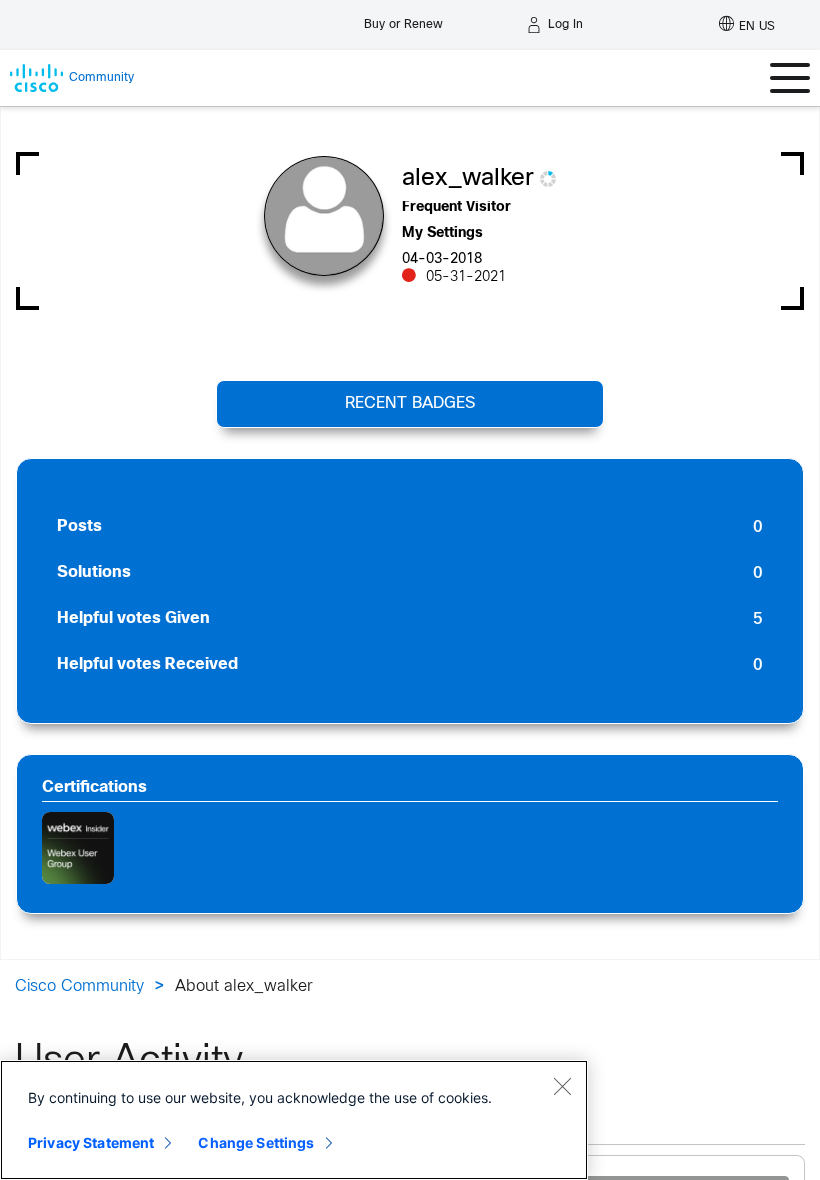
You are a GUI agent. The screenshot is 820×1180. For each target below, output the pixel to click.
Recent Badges (410, 403)
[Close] (562, 1086)
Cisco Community (79, 986)
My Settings (442, 233)
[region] (294, 1120)
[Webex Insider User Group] (78, 848)
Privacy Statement (91, 1142)
